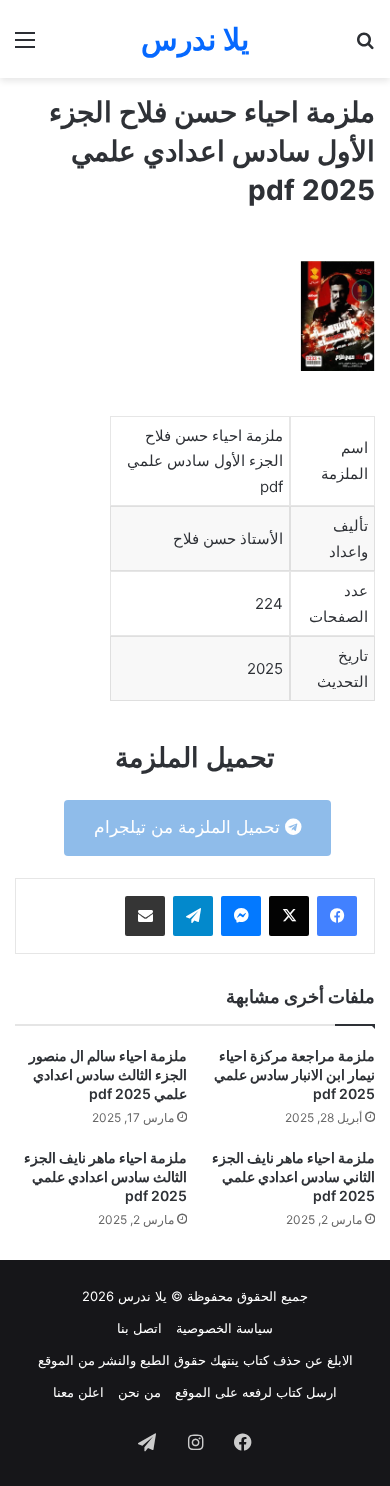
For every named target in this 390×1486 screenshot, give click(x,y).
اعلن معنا (78, 1392)
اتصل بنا (139, 1328)
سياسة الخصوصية (224, 1328)
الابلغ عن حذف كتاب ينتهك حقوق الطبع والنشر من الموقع (195, 1360)
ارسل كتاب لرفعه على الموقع (256, 1392)
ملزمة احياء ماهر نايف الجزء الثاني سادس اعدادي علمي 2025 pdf (293, 1176)
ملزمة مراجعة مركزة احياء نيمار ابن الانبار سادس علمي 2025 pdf (294, 1074)
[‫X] (289, 916)
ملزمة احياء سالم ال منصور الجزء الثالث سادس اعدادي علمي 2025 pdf (108, 1074)
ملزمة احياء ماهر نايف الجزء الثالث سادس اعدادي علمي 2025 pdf (105, 1176)
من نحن (139, 1392)
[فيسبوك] (337, 916)
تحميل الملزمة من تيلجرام (189, 827)
